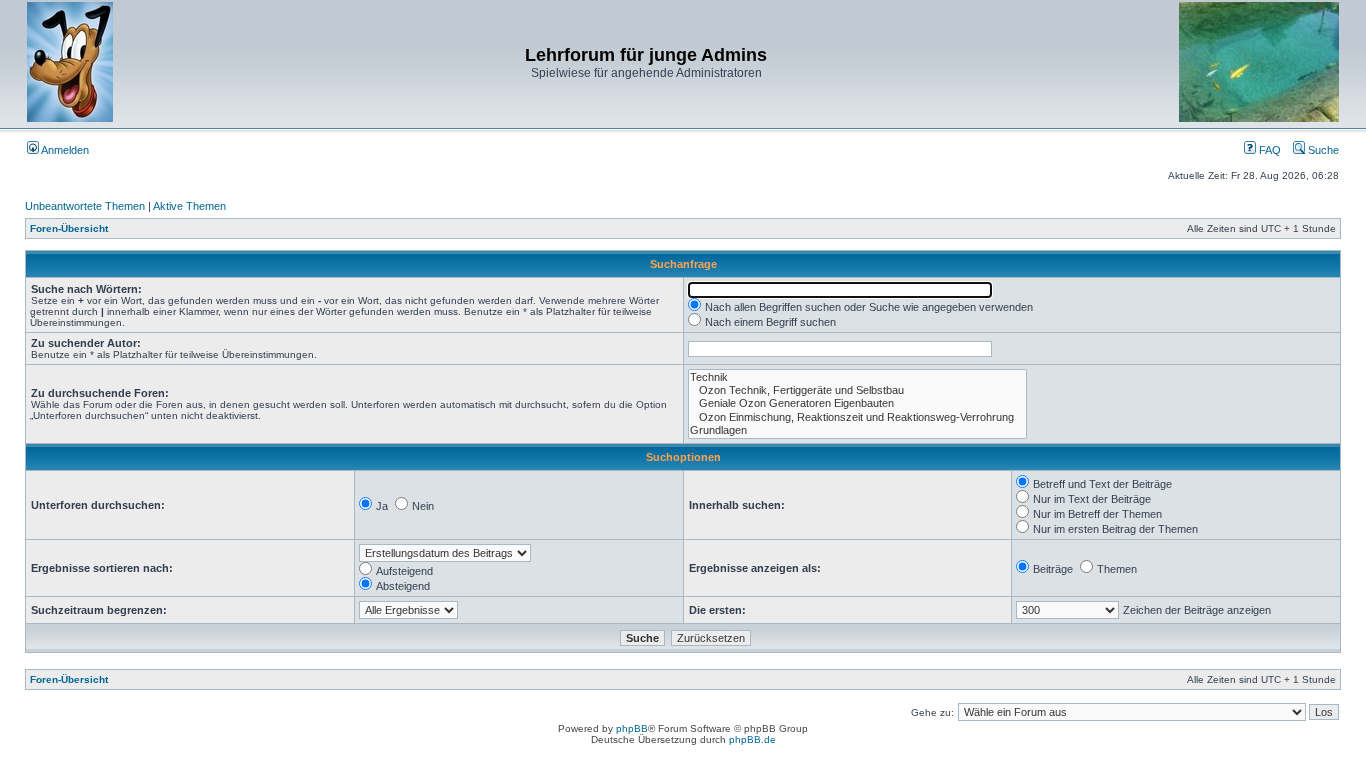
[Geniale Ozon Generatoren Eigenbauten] (857, 403)
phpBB (632, 728)
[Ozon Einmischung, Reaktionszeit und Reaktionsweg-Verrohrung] (857, 417)
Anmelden (64, 150)
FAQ (1268, 150)
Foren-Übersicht (69, 228)
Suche (1322, 150)
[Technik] (857, 377)
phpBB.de (752, 739)
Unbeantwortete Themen (85, 206)
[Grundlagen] (857, 430)
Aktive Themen (189, 206)
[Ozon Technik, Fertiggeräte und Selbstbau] (857, 390)
